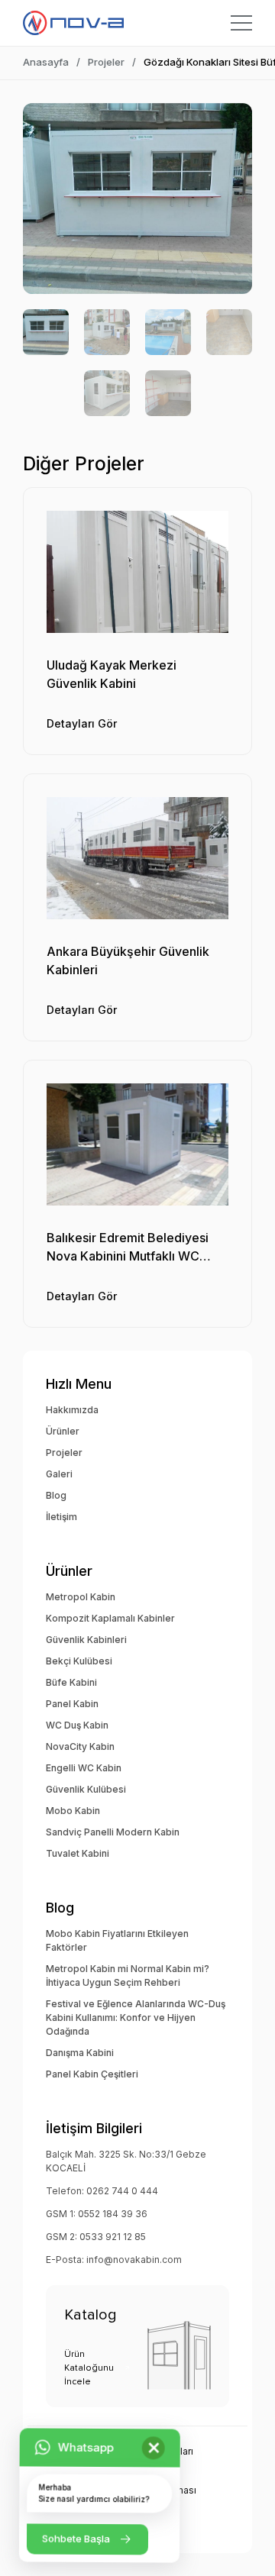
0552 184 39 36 (113, 2214)
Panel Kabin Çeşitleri (92, 2074)
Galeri (59, 1474)
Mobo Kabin (73, 1811)
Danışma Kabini (80, 2053)
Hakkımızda (72, 1410)
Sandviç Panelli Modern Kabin (113, 1832)
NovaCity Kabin (80, 1746)
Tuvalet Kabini (78, 1853)
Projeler (106, 62)
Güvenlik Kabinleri (86, 1640)
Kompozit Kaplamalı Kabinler (110, 1618)
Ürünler (63, 1431)
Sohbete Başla (76, 2538)
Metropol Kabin (81, 1597)
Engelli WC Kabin (84, 1768)
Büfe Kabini (71, 1682)
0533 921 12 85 (113, 2237)
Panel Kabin (72, 1704)
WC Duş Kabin (77, 1725)
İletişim (61, 1517)
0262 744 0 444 (122, 2191)
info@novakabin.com (134, 2260)
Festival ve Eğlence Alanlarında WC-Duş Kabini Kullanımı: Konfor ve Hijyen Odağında (136, 2018)
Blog (56, 1495)
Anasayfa (46, 62)
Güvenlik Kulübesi (86, 1789)
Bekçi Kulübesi (79, 1661)
